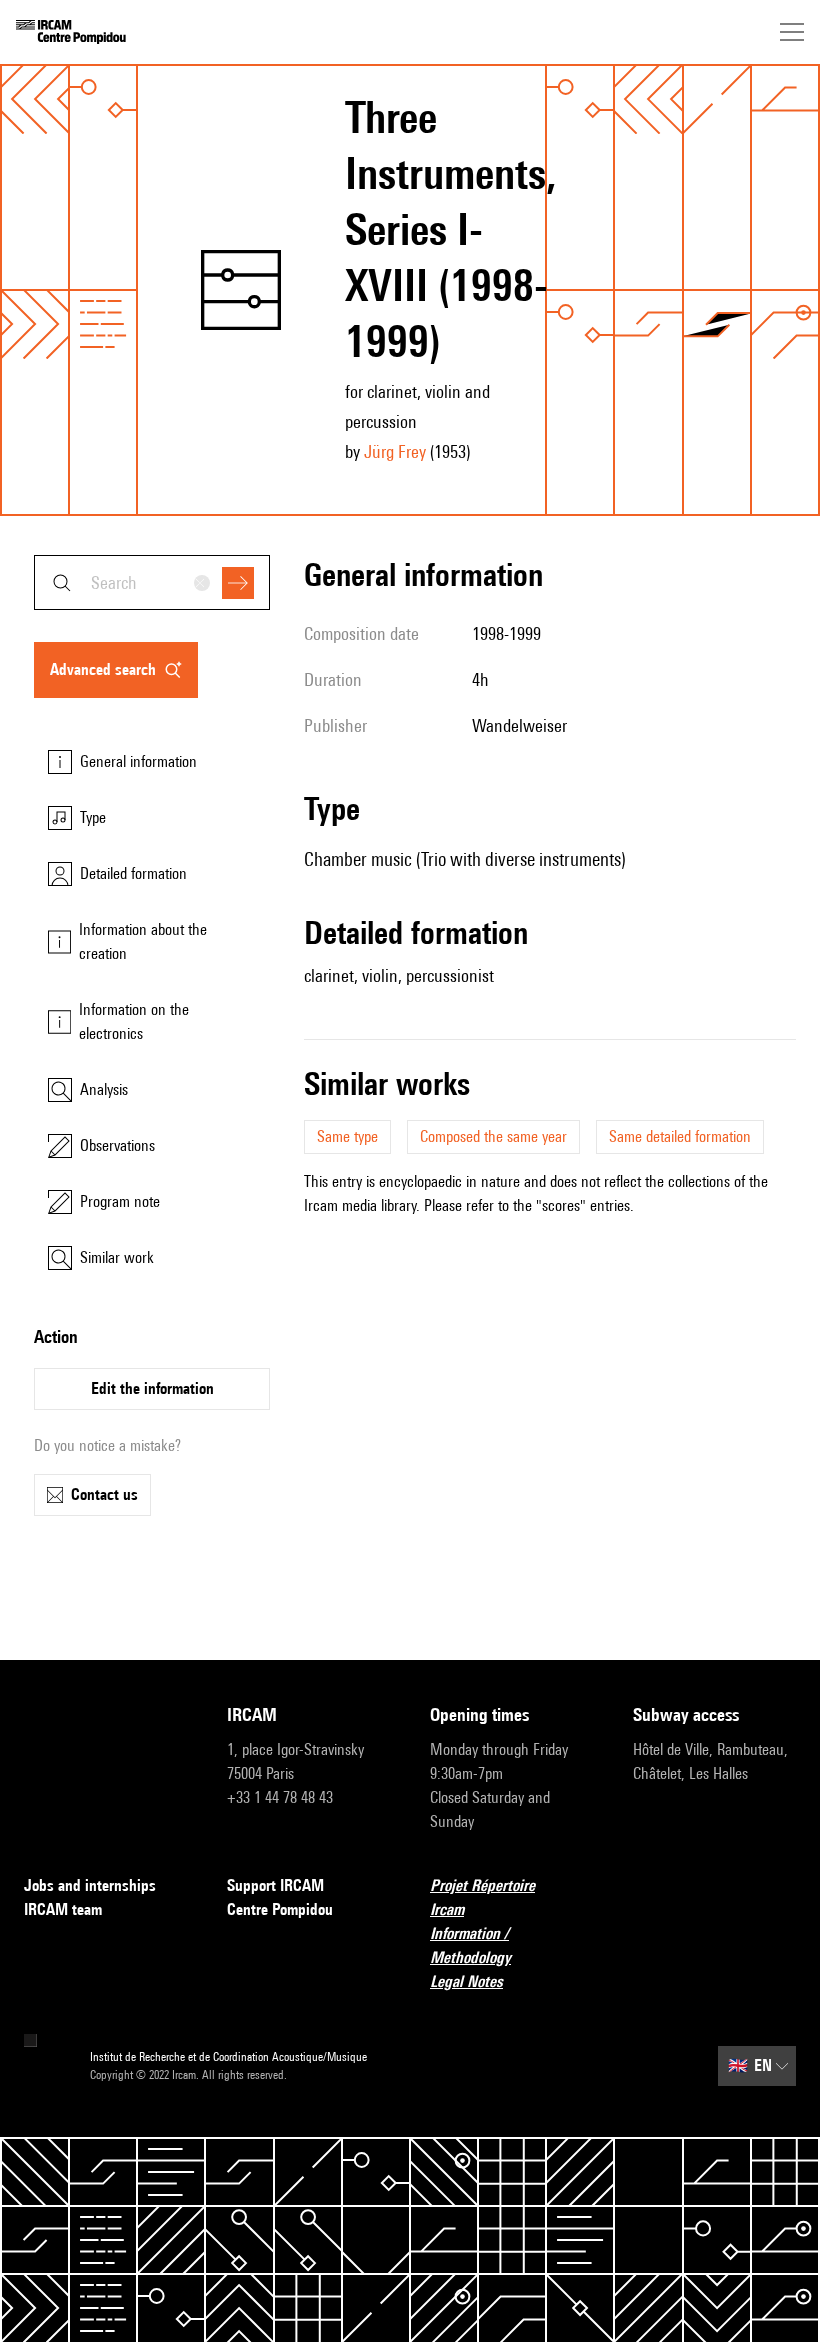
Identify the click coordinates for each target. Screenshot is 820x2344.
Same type (347, 1136)
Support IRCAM (275, 1885)
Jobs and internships (90, 1885)
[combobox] (152, 582)
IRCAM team (63, 1909)
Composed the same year (493, 1136)
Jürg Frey (395, 451)
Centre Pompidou (280, 1909)
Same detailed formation (680, 1136)
